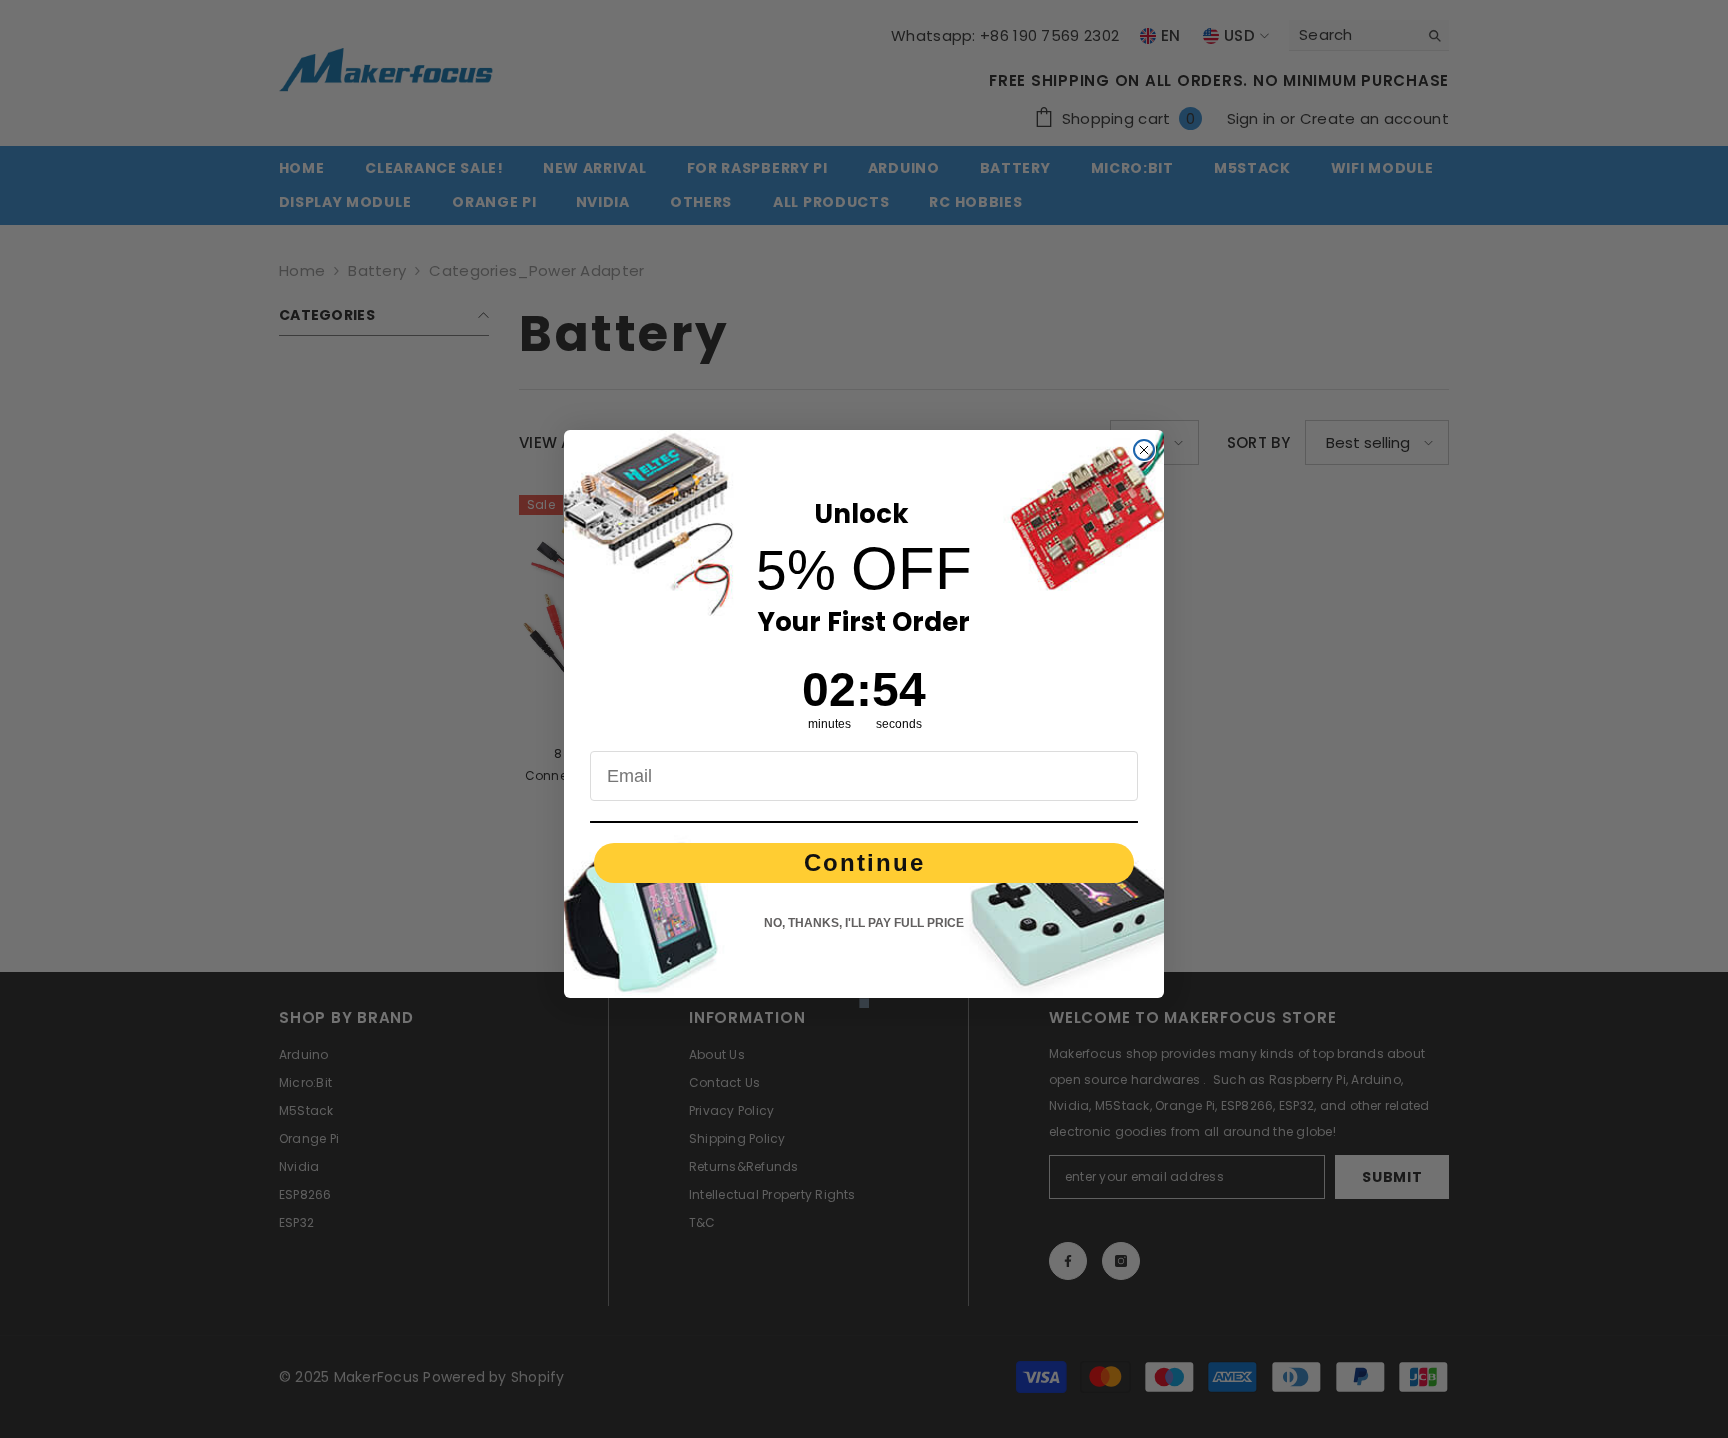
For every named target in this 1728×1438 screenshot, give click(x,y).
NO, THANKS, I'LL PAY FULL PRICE (864, 923)
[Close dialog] (1144, 450)
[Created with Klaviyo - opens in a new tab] (864, 1003)
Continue (864, 862)
